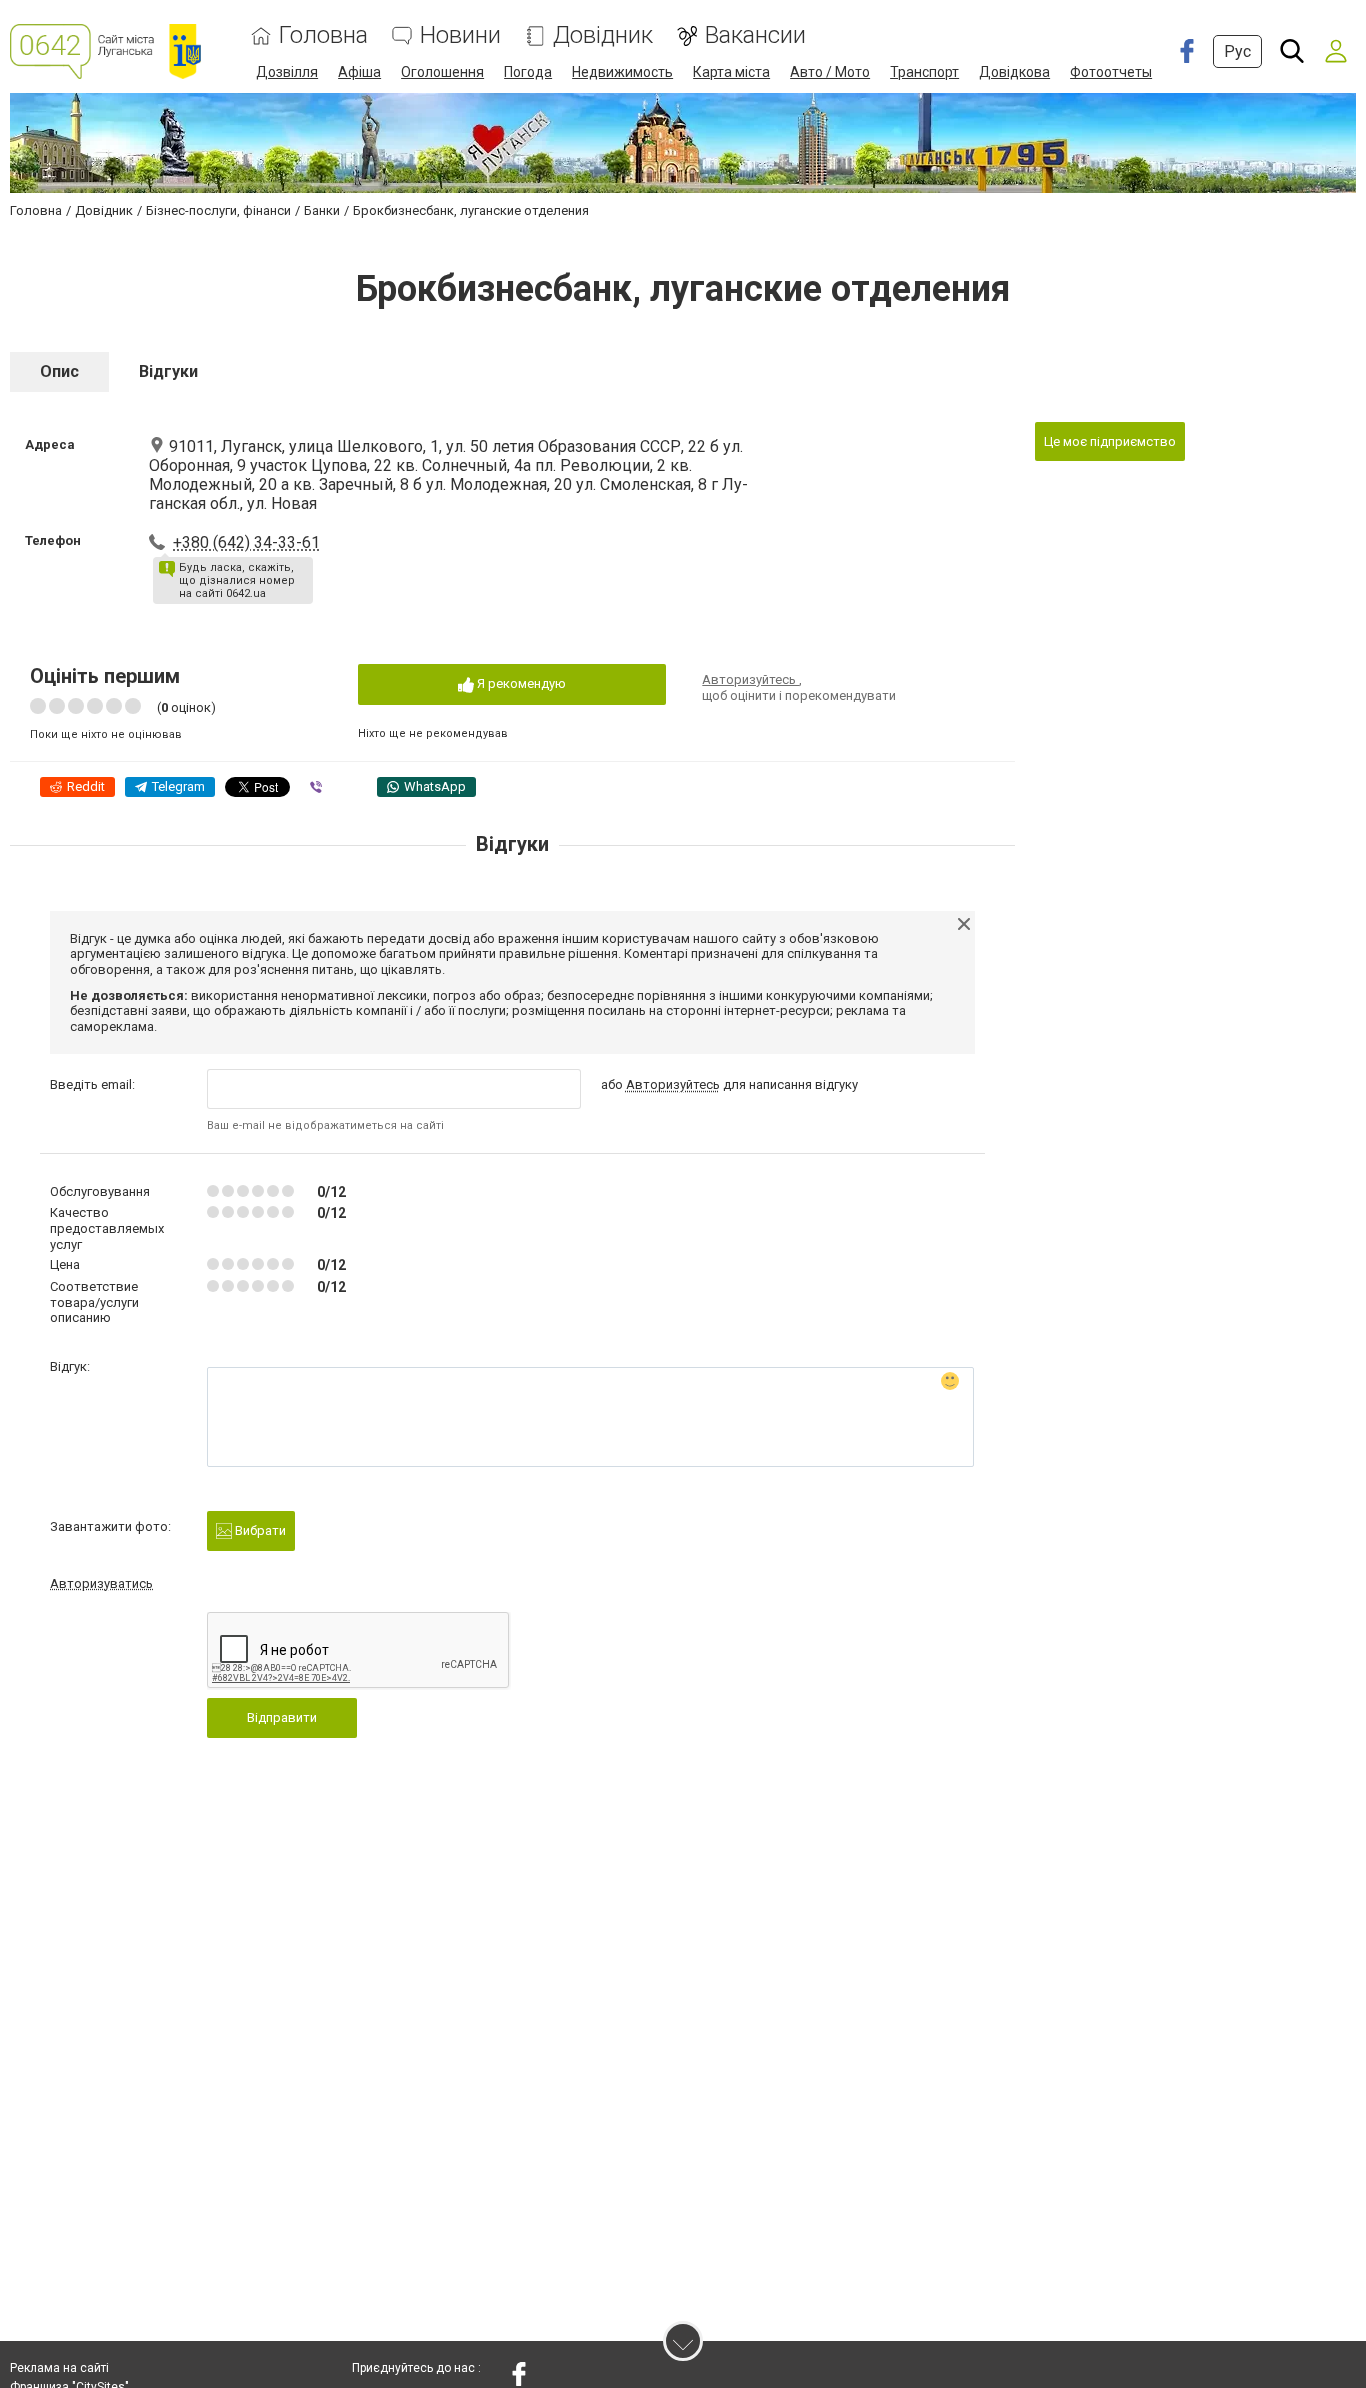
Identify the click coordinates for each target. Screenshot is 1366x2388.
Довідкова (1014, 72)
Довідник (603, 35)
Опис (59, 371)
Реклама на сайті (59, 2368)
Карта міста (731, 72)
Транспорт (924, 72)
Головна (323, 35)
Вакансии (755, 35)
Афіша (359, 72)
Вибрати (259, 1530)
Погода (528, 72)
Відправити (282, 1717)
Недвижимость (622, 72)
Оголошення (442, 72)
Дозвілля (287, 72)
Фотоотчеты (1111, 72)
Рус (1237, 51)
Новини (460, 35)
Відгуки (168, 371)
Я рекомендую (520, 683)
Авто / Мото (830, 72)
